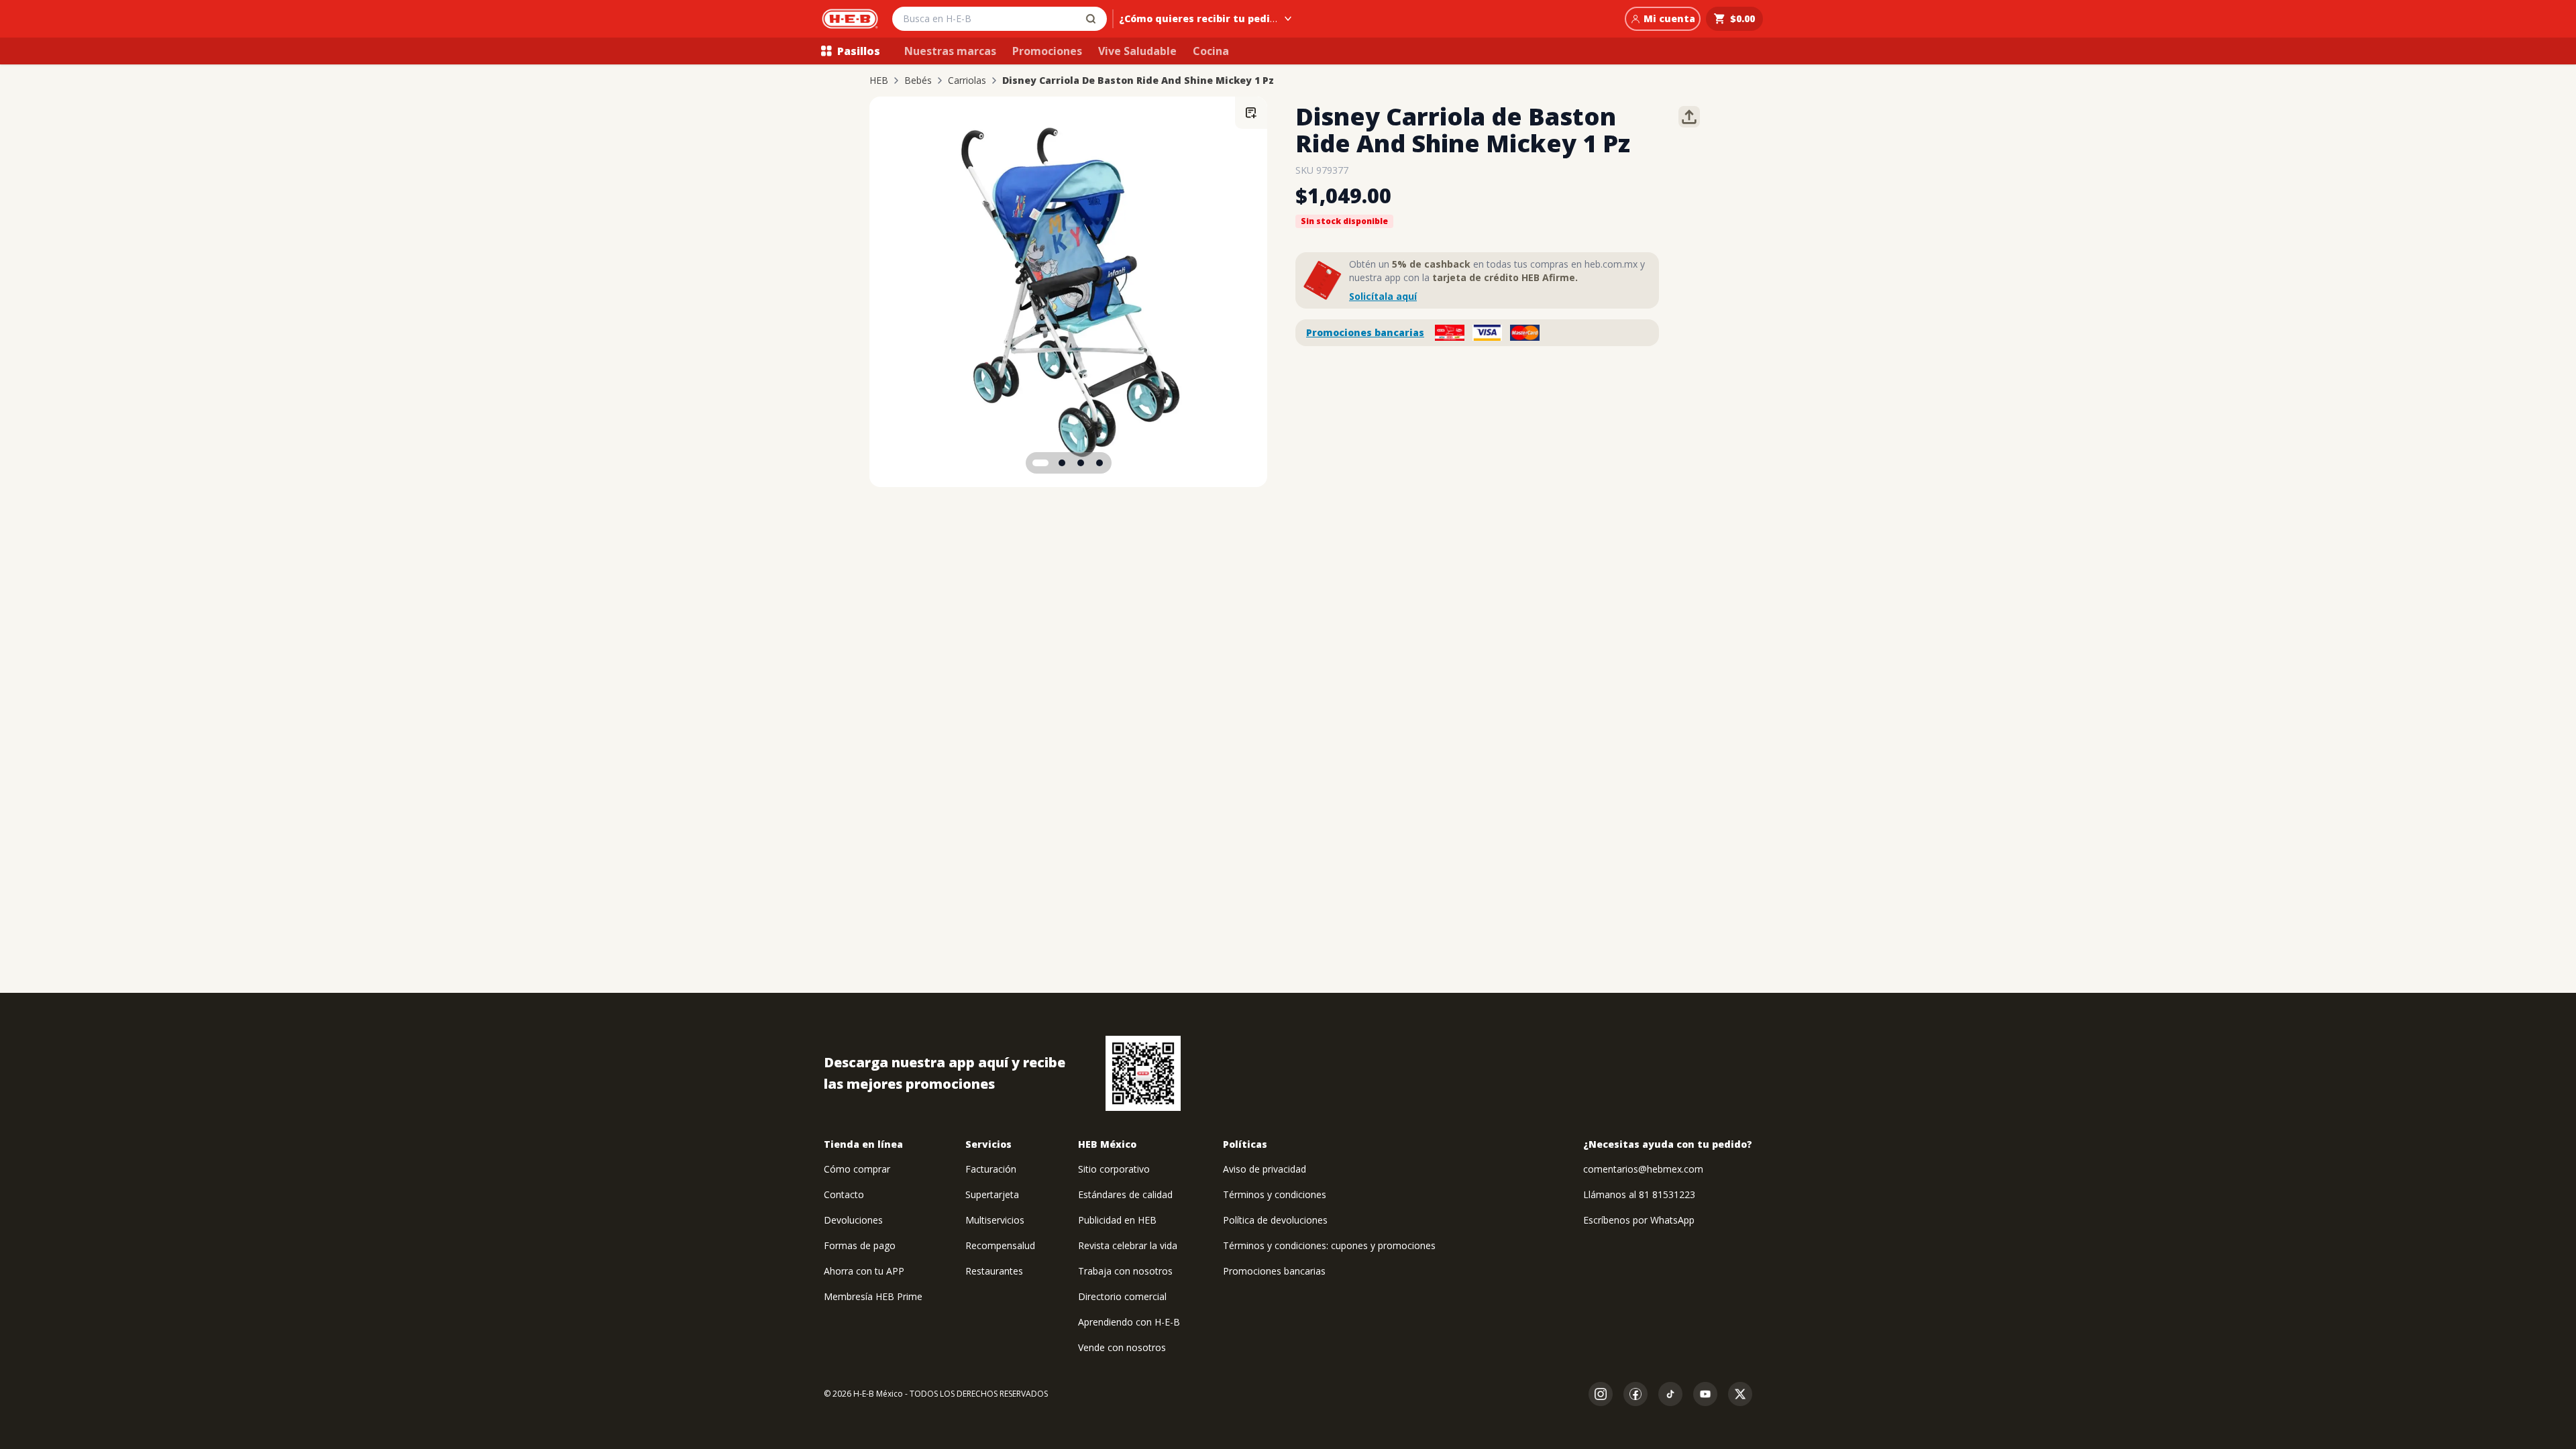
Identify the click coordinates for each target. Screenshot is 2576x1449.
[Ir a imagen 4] (1099, 463)
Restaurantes (994, 1271)
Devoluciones (853, 1220)
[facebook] (1635, 1394)
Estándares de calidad (1125, 1194)
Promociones (1047, 51)
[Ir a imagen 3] (1081, 463)
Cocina (1211, 51)
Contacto (844, 1194)
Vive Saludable (1137, 51)
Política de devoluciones (1275, 1220)
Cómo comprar (857, 1169)
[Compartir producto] (1689, 117)
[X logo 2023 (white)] (1740, 1394)
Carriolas (967, 80)
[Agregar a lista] (1251, 113)
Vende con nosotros (1122, 1347)
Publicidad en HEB (1117, 1220)
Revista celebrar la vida (1128, 1245)
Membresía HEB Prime (873, 1296)
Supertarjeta (992, 1194)
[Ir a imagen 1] (1040, 463)
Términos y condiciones (1275, 1194)
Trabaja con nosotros (1125, 1271)
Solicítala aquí (1383, 296)
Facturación (991, 1169)
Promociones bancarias (1365, 332)
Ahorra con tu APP (864, 1271)
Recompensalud (1000, 1245)
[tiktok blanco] (1670, 1394)
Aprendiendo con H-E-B (1129, 1322)
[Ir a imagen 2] (1062, 463)
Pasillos (859, 51)
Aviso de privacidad (1265, 1169)
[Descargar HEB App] (1143, 1073)
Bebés (918, 80)
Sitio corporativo (1114, 1169)
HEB (879, 80)
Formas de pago (860, 1245)
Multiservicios (995, 1220)
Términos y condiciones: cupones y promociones (1329, 1245)
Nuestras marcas (950, 51)
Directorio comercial (1122, 1296)
